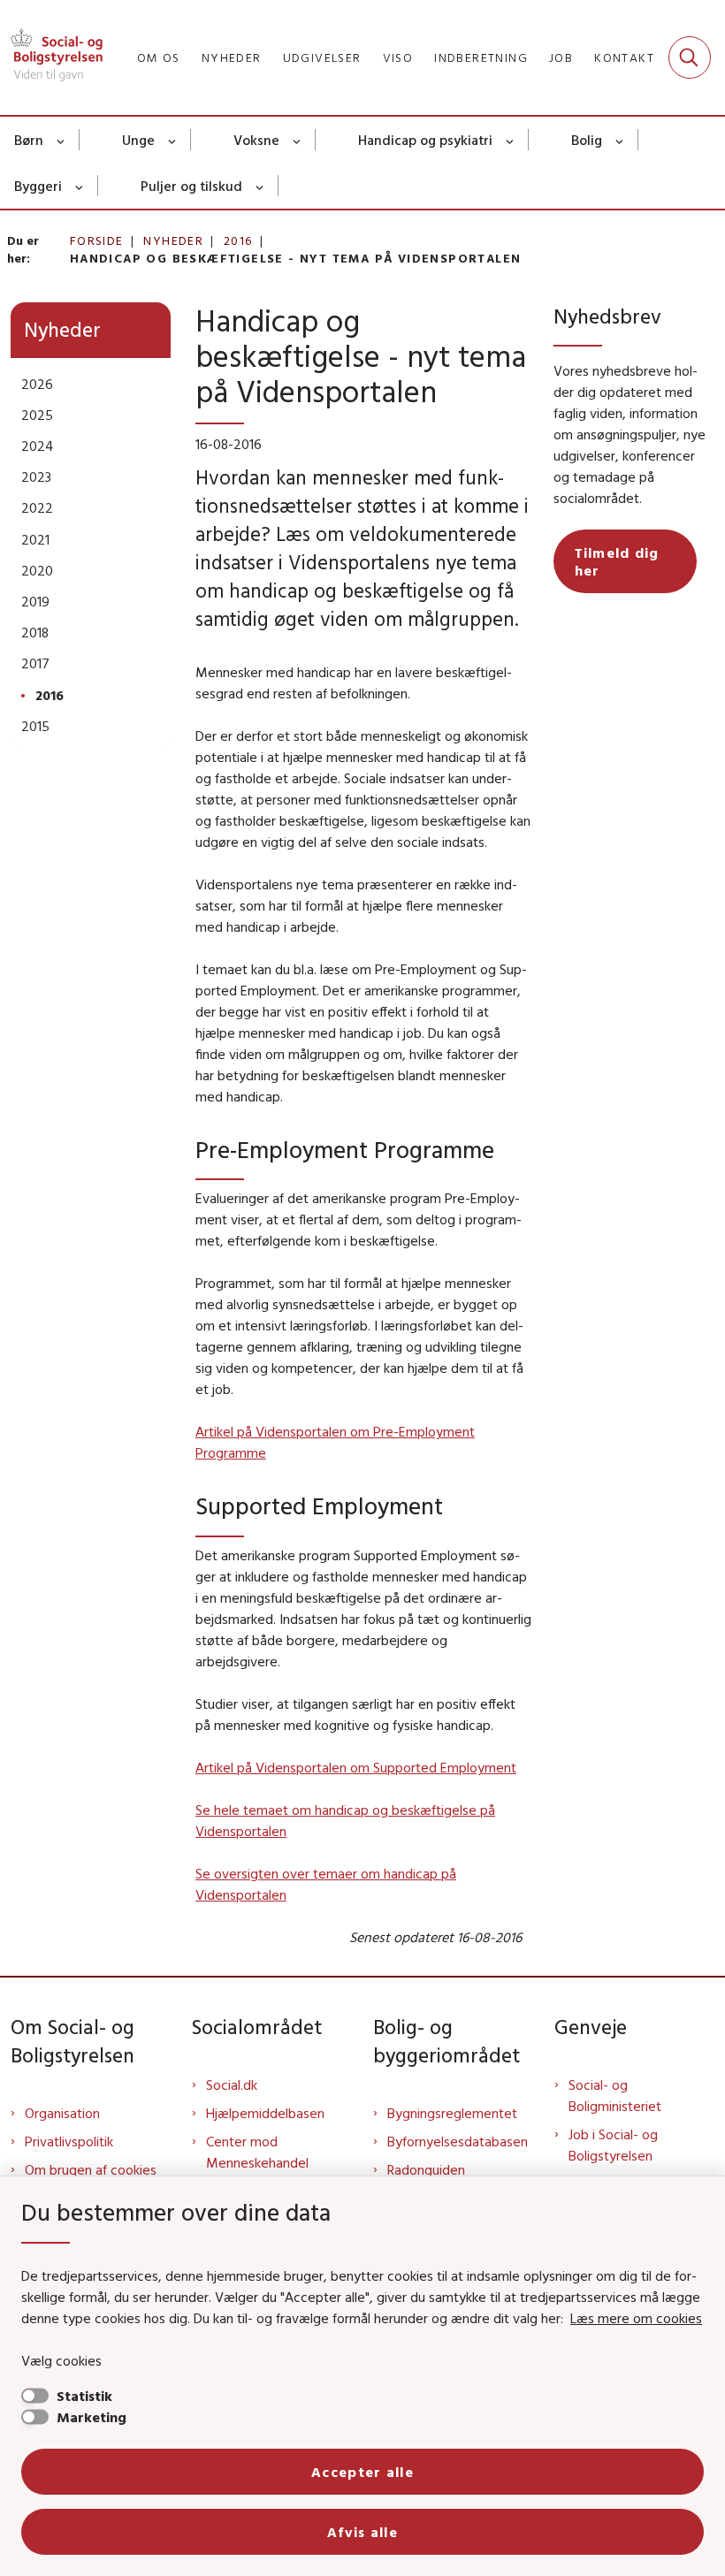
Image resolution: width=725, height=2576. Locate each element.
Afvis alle (362, 2532)
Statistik (84, 2396)
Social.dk (232, 2084)
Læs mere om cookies (636, 2318)
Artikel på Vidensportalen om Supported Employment (356, 1767)
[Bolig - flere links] (620, 140)
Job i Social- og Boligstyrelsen (613, 2145)
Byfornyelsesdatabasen (458, 2141)
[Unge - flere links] (173, 140)
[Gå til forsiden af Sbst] (51, 57)
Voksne (256, 140)
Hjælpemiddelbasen (265, 2113)
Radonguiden (426, 2169)
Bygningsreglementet (452, 2113)
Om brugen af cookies (91, 2169)
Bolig (587, 140)
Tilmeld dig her (617, 561)
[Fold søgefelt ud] (690, 57)
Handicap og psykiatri (425, 140)
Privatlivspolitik (69, 2141)
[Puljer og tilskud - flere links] (260, 186)
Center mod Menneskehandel (257, 2152)
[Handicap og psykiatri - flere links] (511, 140)
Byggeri (38, 186)
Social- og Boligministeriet (615, 2095)
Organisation (62, 2113)
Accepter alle (362, 2472)
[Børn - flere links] (61, 140)
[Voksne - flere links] (298, 140)
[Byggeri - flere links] (80, 186)
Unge (138, 140)
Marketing (92, 2417)
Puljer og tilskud (191, 186)
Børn (29, 140)
